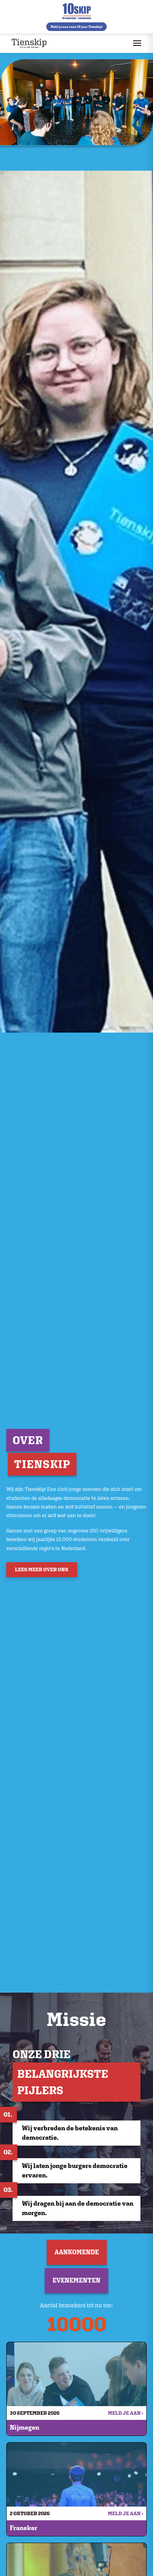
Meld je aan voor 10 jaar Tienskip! (76, 27)
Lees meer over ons (42, 1569)
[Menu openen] (137, 43)
